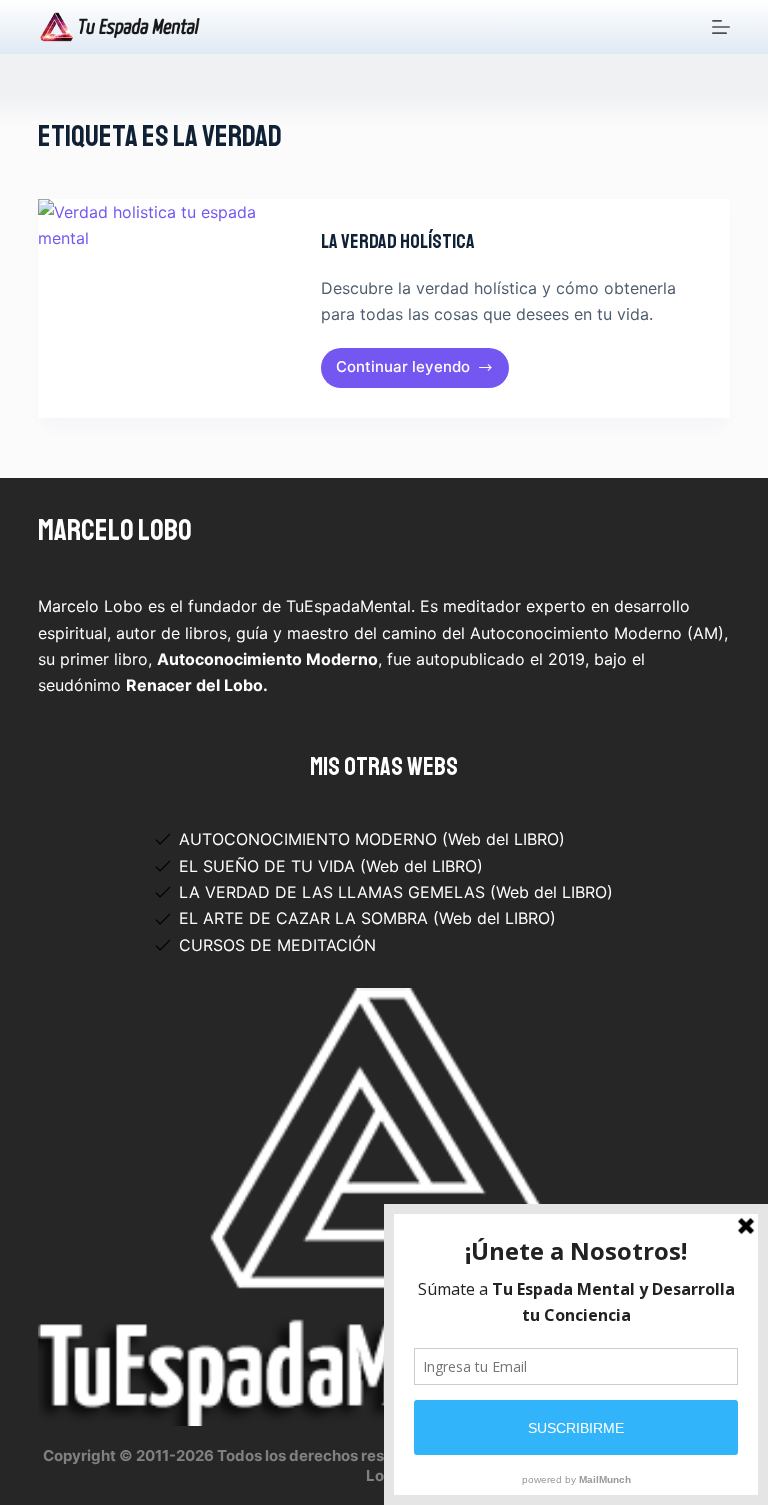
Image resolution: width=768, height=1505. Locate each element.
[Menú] (721, 27)
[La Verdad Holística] (164, 308)
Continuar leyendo (407, 372)
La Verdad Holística (398, 241)
